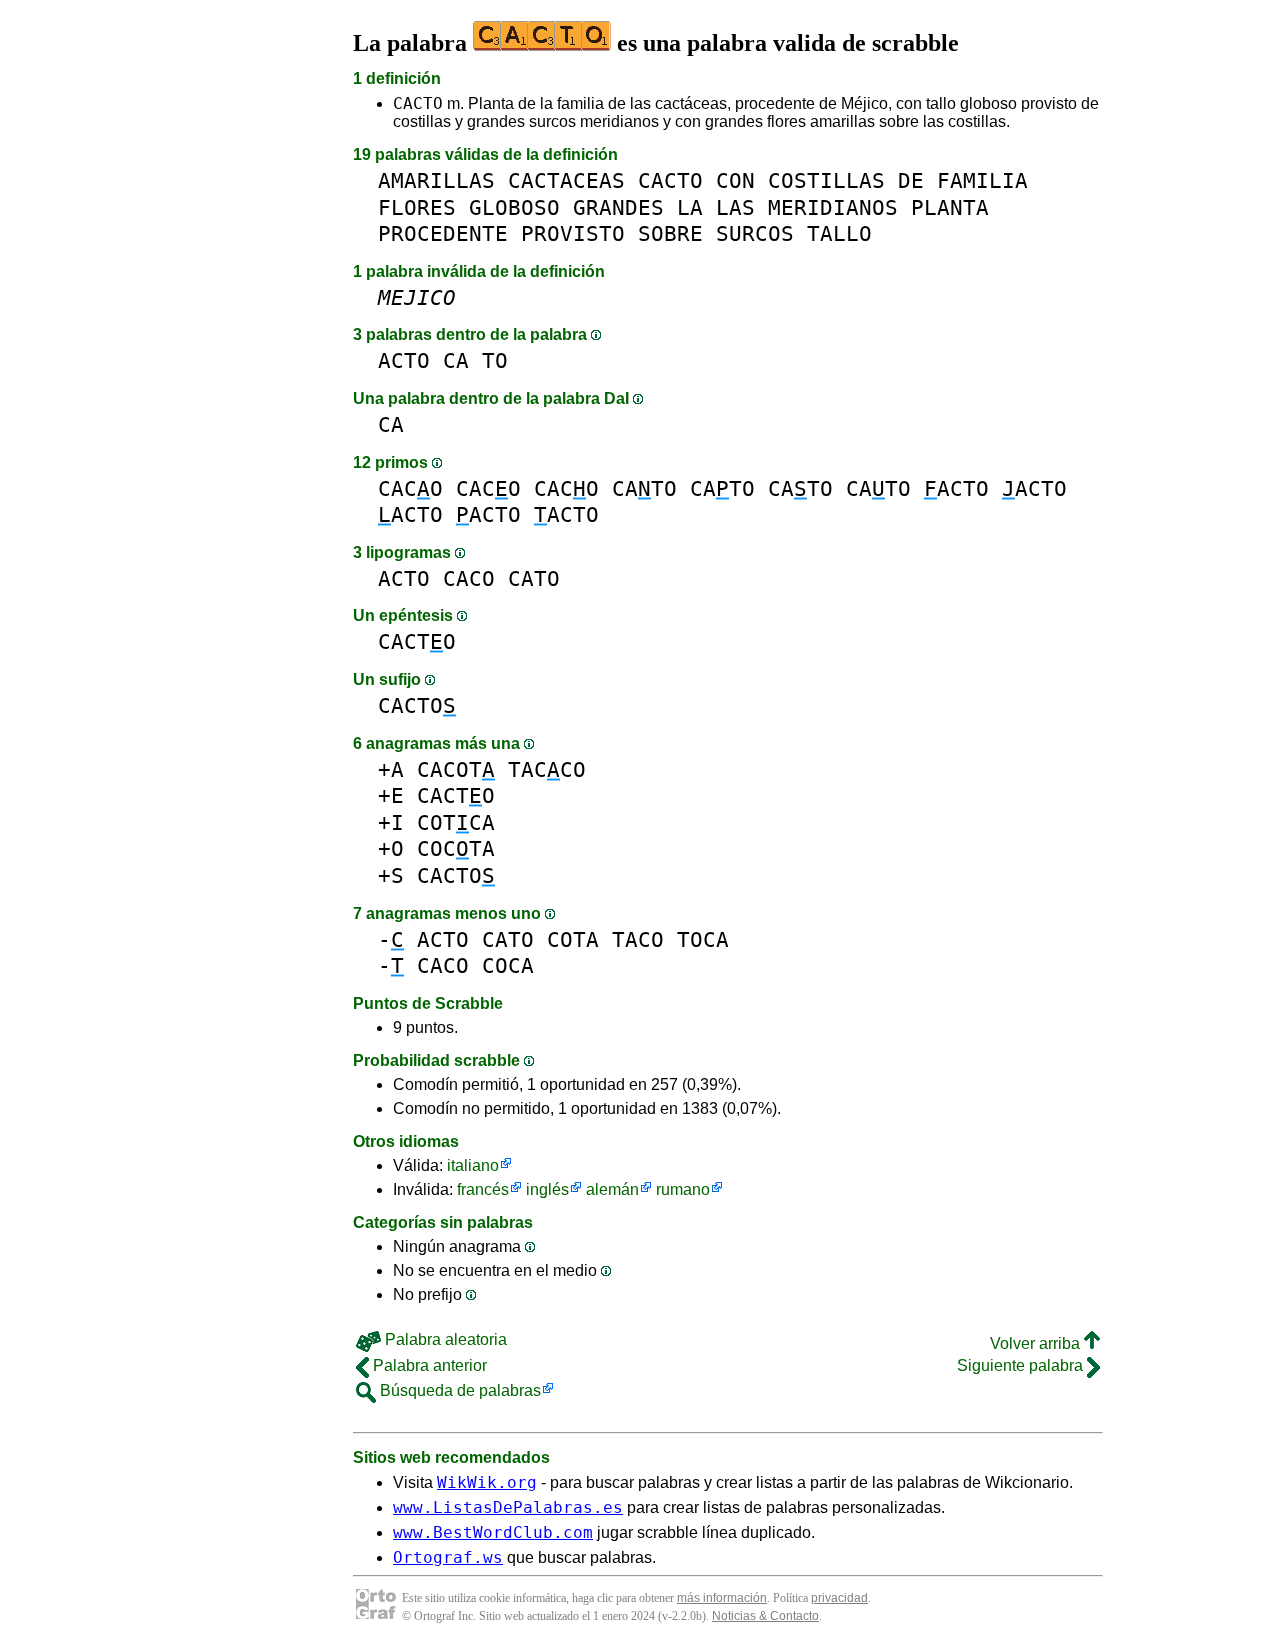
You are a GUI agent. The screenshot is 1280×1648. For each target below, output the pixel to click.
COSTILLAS (826, 180)
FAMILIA (982, 180)
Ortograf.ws (448, 1557)
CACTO (418, 103)
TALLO (839, 233)
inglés (547, 1189)
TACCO (547, 769)
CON (735, 180)
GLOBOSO (514, 207)
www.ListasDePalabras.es (508, 1507)
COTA (573, 939)
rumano (683, 1189)
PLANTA (950, 207)
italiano (473, 1165)
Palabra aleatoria (444, 1339)
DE (911, 180)
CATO (644, 488)
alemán (612, 1189)
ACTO (404, 360)
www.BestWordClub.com (493, 1532)
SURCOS (755, 233)
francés (483, 1189)
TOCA (703, 939)
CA (456, 360)
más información (722, 1598)
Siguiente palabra (1022, 1365)
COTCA (456, 822)
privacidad (839, 1598)
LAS (735, 207)
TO (495, 360)
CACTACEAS (566, 180)
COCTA (456, 848)
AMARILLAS (436, 180)
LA (690, 207)
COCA (508, 965)
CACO (410, 488)
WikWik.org (487, 1482)
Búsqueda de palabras (458, 1390)
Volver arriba (1037, 1343)
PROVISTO (573, 233)
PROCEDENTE (443, 233)
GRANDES (618, 207)
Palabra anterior (428, 1365)
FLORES (417, 207)
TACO (638, 939)
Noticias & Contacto (765, 1616)
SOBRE (670, 233)
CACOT (456, 769)
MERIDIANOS (833, 207)
